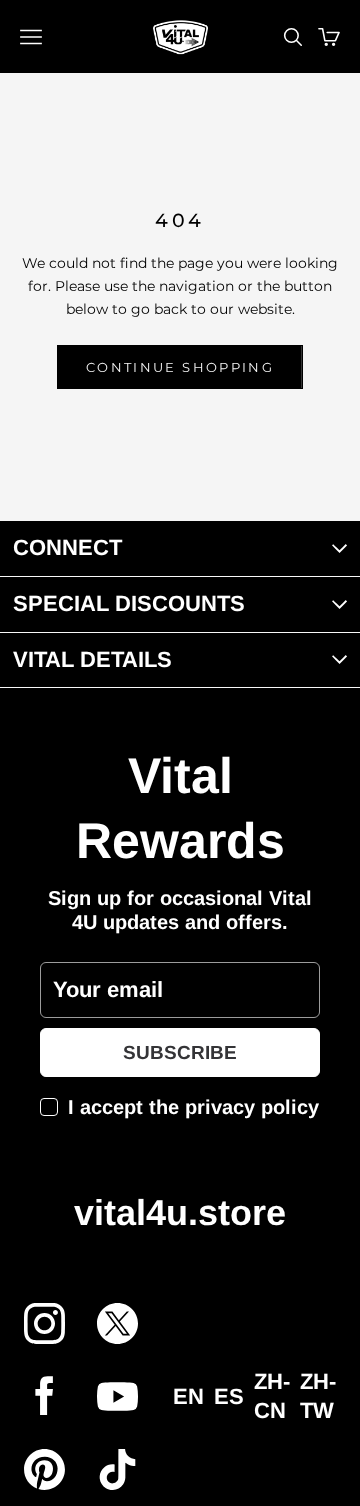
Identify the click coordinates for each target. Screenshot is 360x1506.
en (188, 1396)
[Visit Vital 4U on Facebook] (44, 1396)
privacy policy (252, 1107)
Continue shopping (180, 367)
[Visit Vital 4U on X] (117, 1323)
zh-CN (272, 1396)
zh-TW (318, 1396)
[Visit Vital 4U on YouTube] (117, 1396)
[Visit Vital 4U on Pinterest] (44, 1469)
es (229, 1396)
